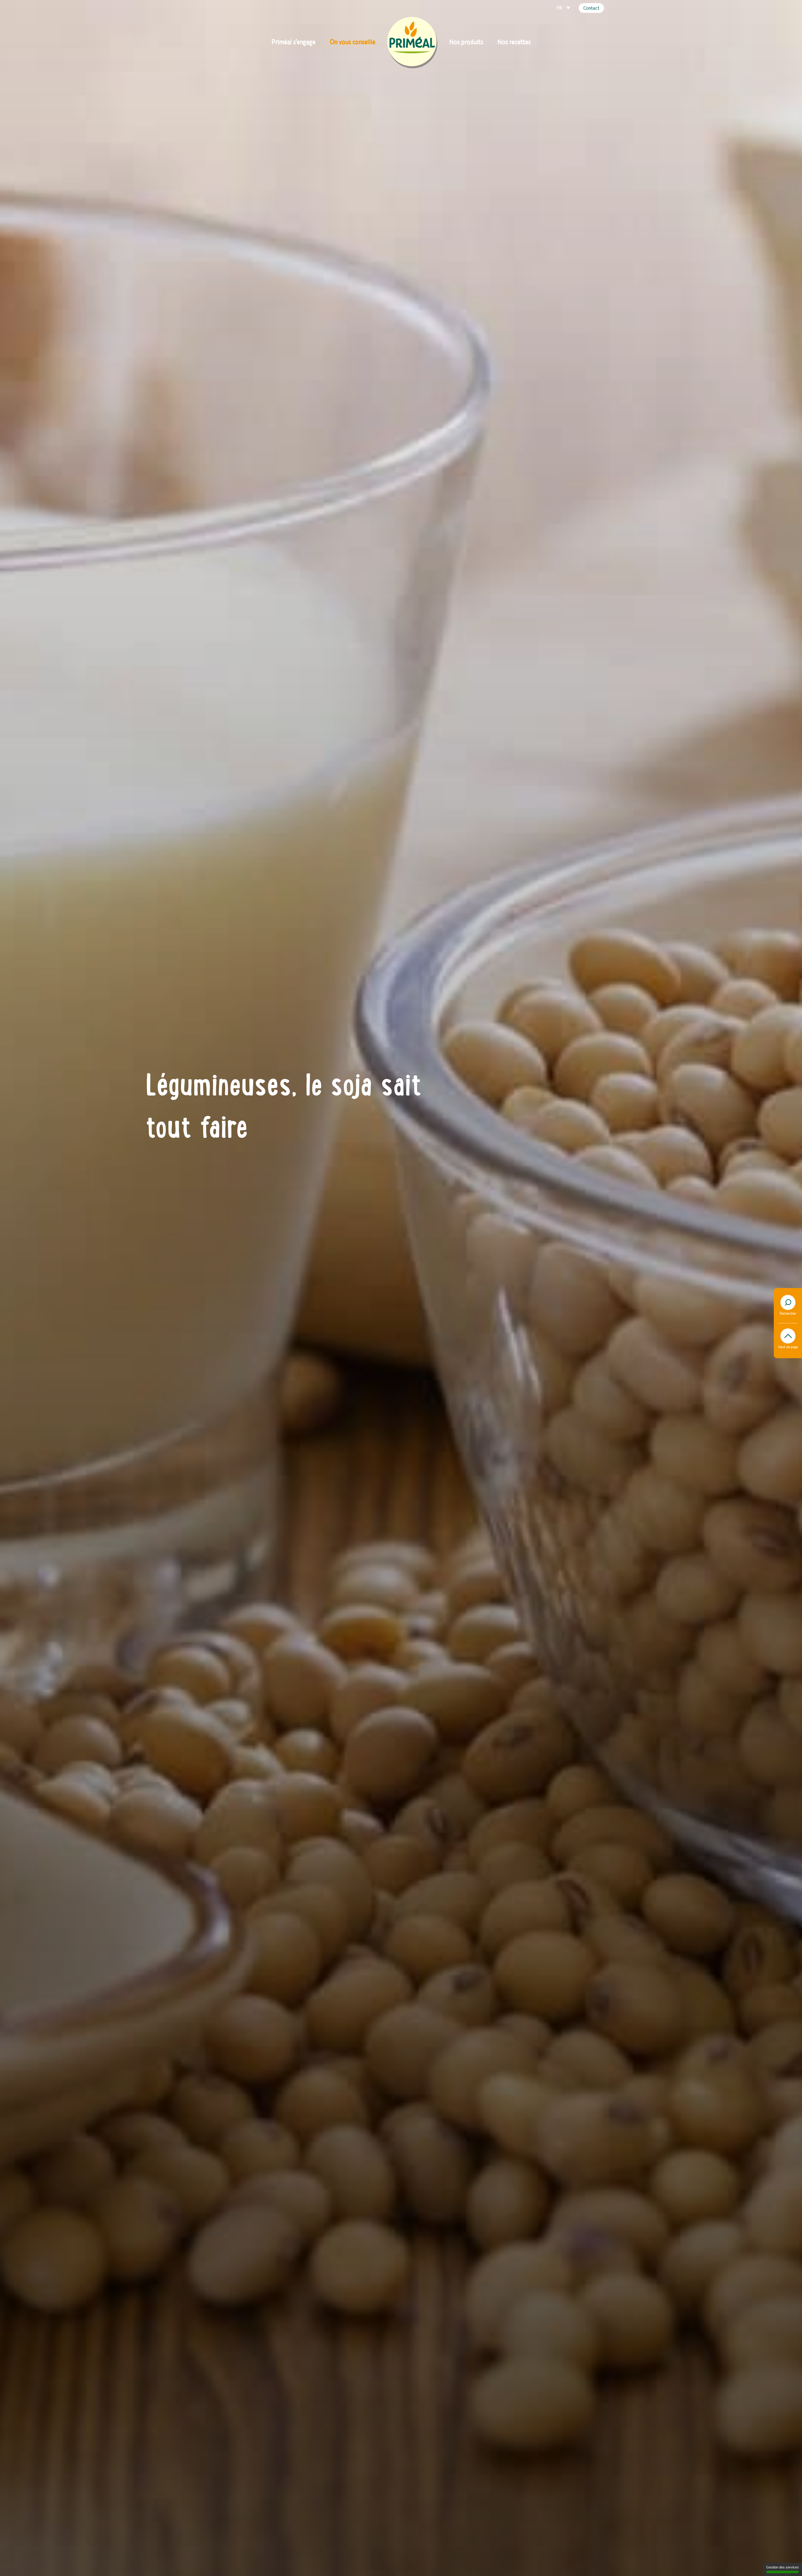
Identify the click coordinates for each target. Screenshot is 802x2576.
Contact (591, 8)
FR (560, 8)
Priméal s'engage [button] (294, 42)
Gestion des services (783, 2567)
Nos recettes (514, 42)
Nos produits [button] (466, 42)
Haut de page (788, 1347)
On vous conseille (353, 42)
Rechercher (788, 1314)
